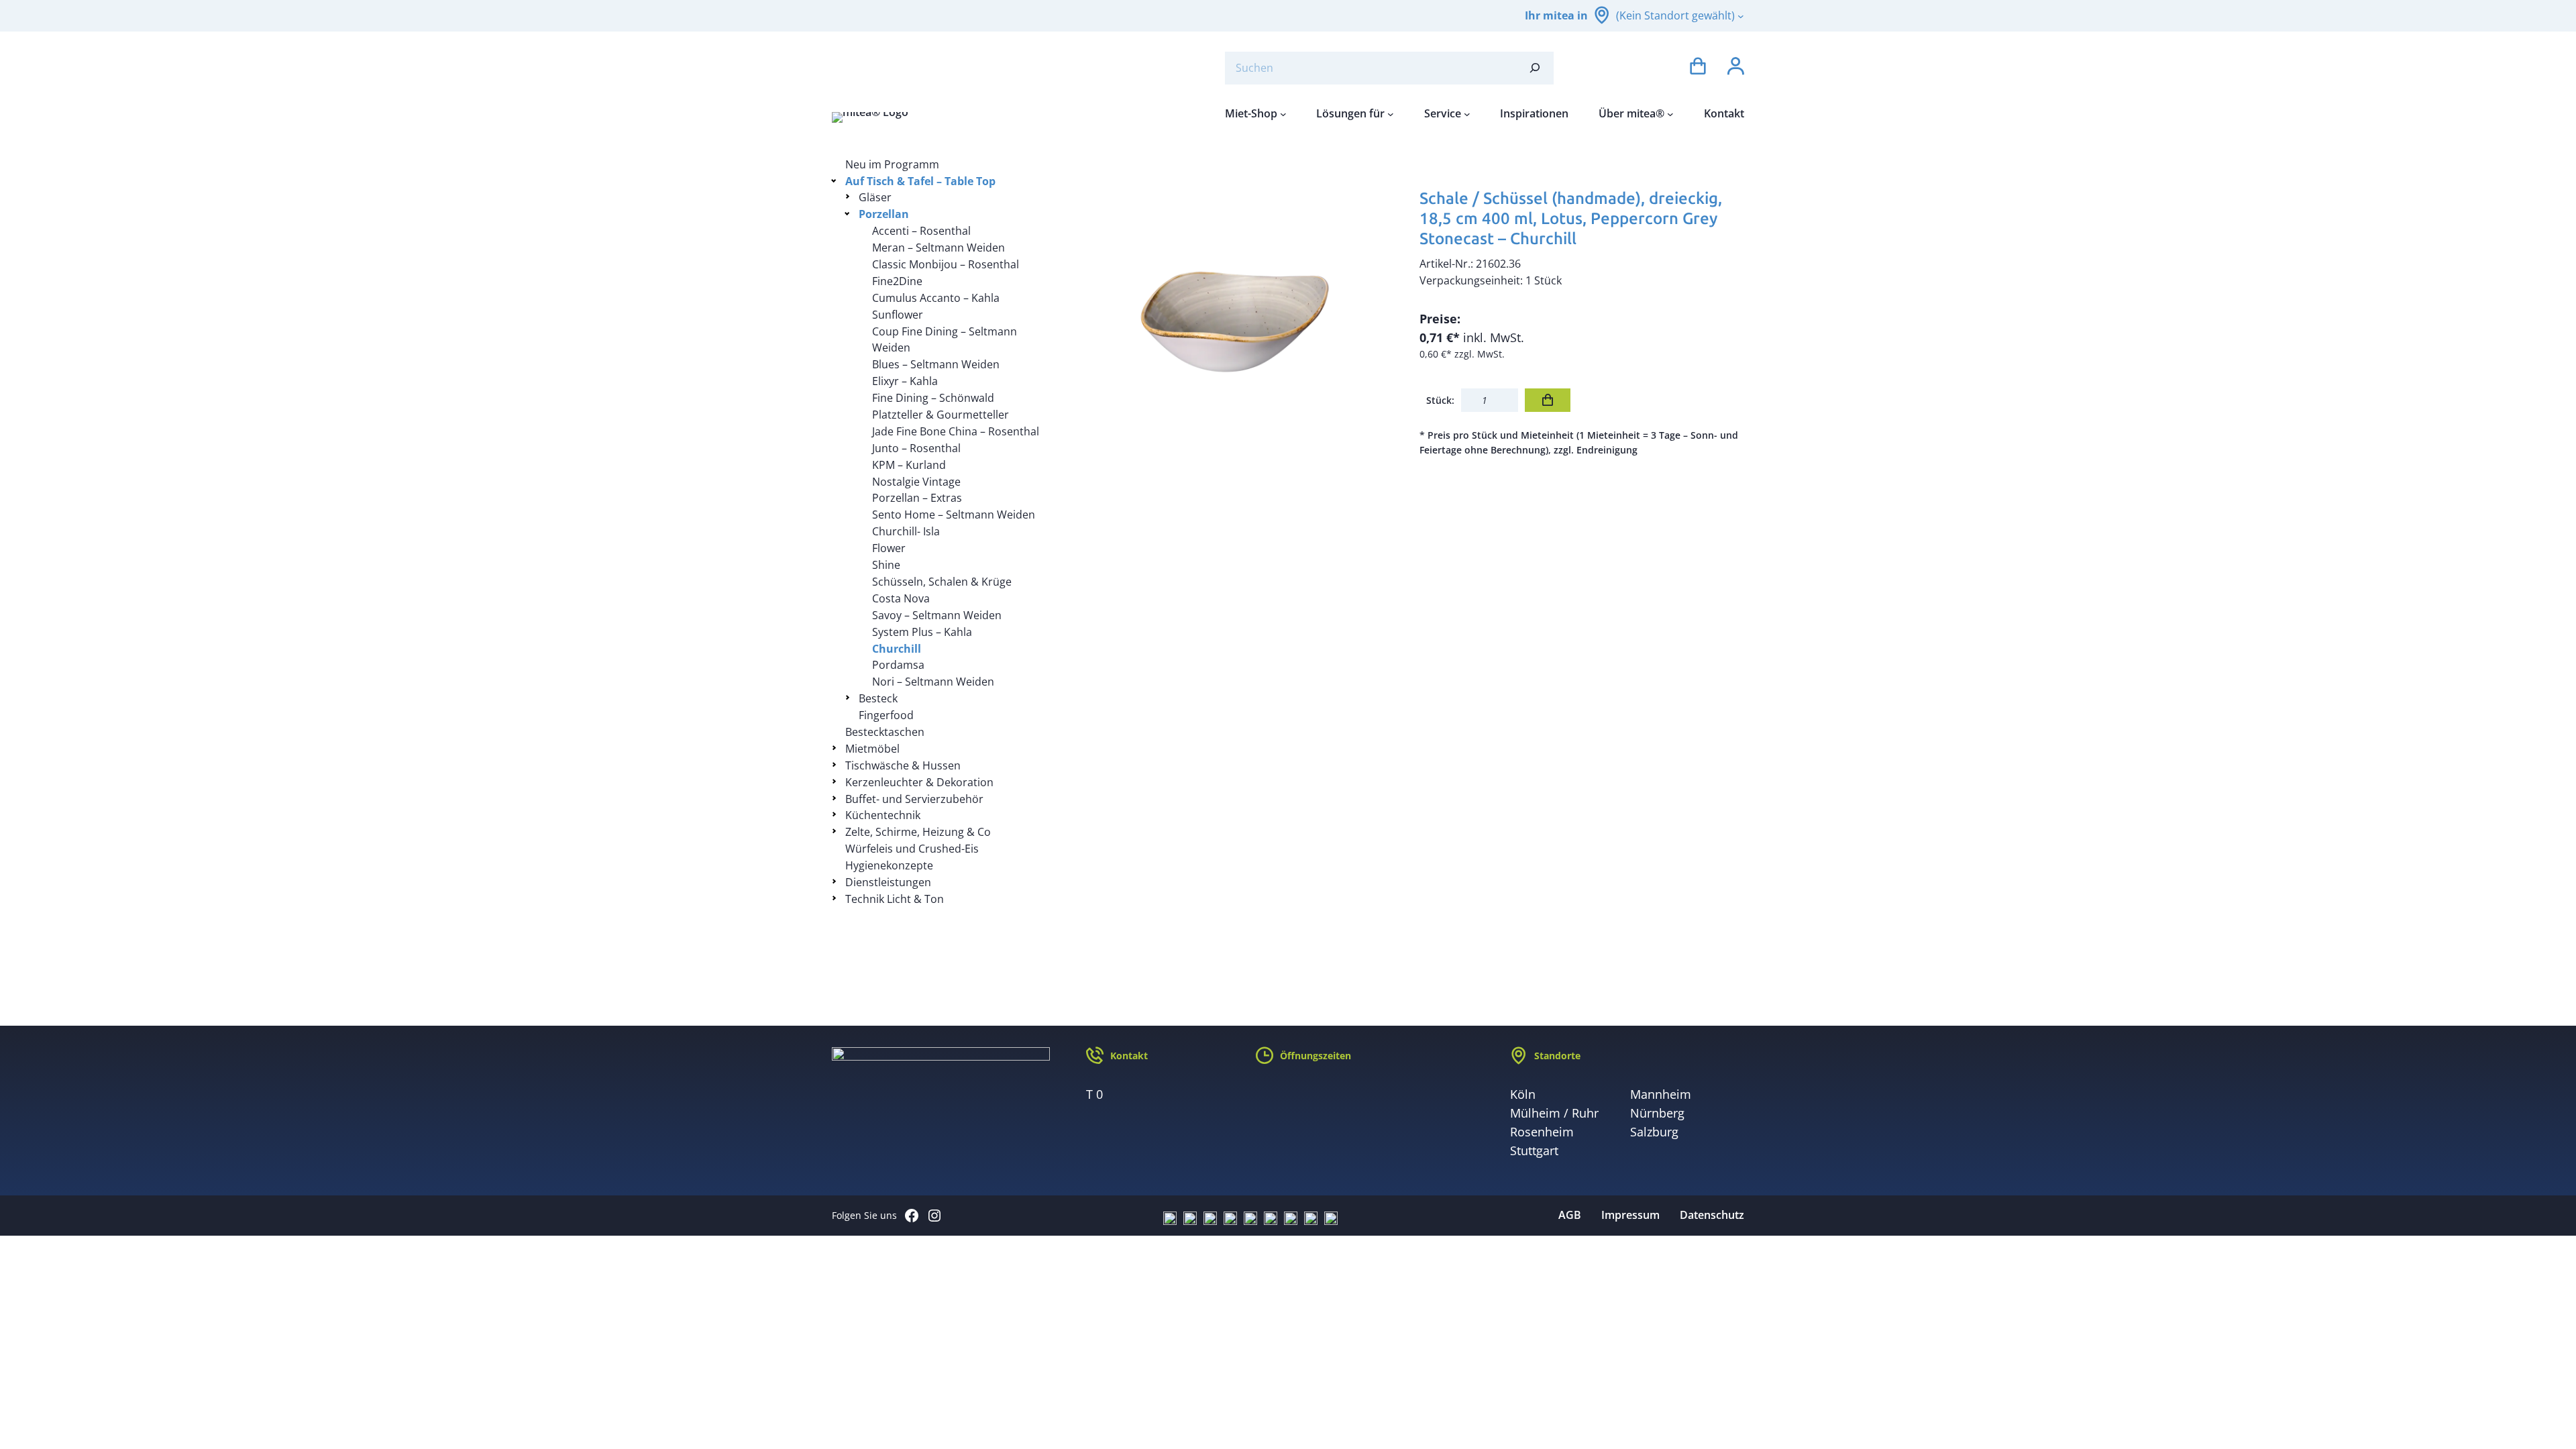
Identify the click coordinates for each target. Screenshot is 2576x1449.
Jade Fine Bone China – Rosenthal (956, 431)
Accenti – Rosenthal (921, 231)
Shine (886, 565)
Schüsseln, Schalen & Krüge (942, 582)
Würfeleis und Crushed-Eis (912, 849)
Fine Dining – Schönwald (933, 398)
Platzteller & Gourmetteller (941, 415)
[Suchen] (1535, 68)
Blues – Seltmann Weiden (936, 364)
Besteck (878, 698)
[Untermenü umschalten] (836, 180)
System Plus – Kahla (922, 632)
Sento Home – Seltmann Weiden (954, 515)
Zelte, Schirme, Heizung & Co (918, 832)
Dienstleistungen (888, 882)
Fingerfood (886, 715)
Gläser (875, 197)
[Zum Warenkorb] (1698, 68)
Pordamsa (898, 665)
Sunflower (898, 315)
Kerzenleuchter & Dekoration (919, 782)
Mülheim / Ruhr (1554, 1113)
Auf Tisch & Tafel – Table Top (920, 181)
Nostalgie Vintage (916, 482)
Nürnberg (1657, 1113)
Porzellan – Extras (917, 498)
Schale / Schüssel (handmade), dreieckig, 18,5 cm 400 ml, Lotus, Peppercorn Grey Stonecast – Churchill (1571, 218)
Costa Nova (901, 598)
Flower (889, 548)
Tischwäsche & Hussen (903, 765)
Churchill (897, 649)
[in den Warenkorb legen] (1548, 400)
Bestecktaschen (885, 732)
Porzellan (884, 214)
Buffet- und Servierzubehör (914, 799)
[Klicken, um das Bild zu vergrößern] (1238, 319)
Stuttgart (1534, 1150)
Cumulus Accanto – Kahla (936, 298)
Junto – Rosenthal (916, 448)
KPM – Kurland (909, 465)
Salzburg (1654, 1132)
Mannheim (1661, 1094)
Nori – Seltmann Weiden (933, 682)
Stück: (1440, 400)
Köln (1523, 1094)
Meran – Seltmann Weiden (938, 248)
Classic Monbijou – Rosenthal (946, 264)
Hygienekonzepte (889, 865)
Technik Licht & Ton (895, 899)
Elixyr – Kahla (905, 381)
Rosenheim (1542, 1132)
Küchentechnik (883, 815)
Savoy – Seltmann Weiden (937, 615)
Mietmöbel (872, 749)
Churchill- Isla (906, 531)
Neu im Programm (892, 164)
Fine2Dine (897, 281)
